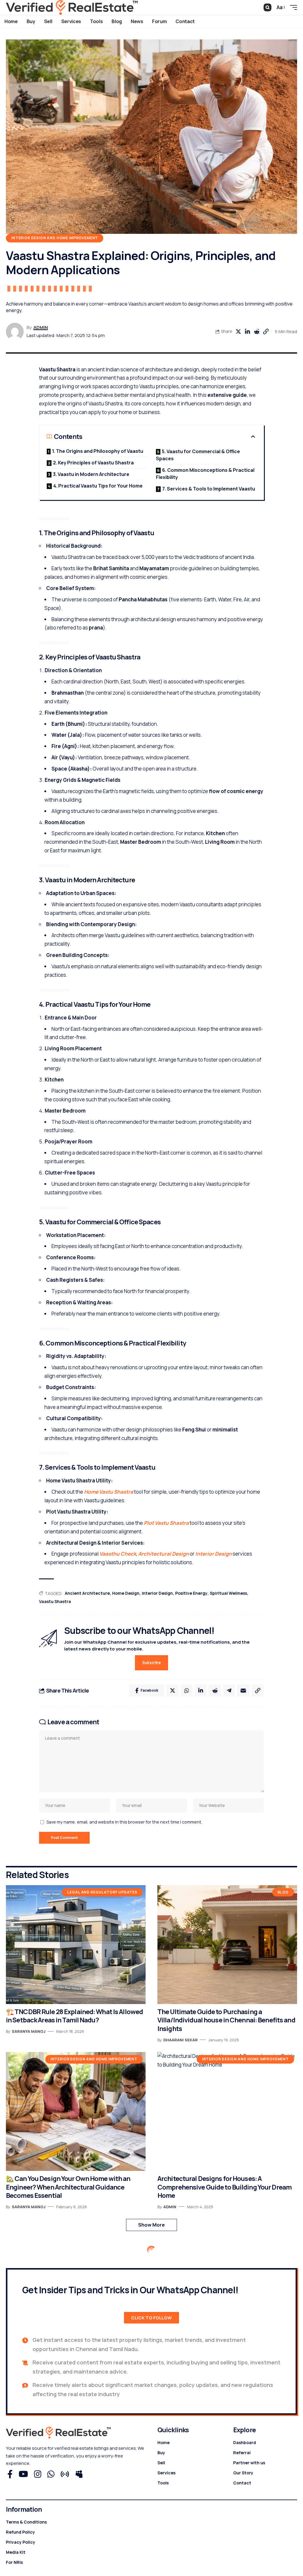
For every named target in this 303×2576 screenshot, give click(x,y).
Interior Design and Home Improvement (55, 238)
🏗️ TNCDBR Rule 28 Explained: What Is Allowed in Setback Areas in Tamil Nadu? (74, 2016)
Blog (283, 1892)
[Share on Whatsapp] (187, 1690)
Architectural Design (163, 1554)
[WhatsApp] (51, 2474)
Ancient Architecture (87, 1593)
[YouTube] (23, 2474)
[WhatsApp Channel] (65, 2474)
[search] (267, 7)
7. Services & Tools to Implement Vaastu (209, 489)
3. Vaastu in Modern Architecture (91, 474)
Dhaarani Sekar (180, 2040)
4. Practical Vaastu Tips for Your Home (98, 486)
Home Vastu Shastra (109, 1492)
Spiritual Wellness (228, 1593)
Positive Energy (191, 1593)
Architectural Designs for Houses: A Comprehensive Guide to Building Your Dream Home (224, 2187)
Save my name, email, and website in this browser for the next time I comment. (124, 1822)
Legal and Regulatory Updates (102, 1892)
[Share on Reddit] (257, 332)
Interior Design (213, 1554)
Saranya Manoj (29, 2031)
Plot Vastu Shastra (166, 1523)
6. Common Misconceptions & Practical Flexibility (205, 474)
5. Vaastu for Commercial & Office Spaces (198, 455)
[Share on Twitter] (238, 332)
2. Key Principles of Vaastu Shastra (93, 463)
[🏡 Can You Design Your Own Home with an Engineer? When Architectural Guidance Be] (76, 2111)
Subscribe (151, 1662)
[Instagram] (38, 2474)
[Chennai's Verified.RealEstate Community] (72, 7)
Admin (41, 327)
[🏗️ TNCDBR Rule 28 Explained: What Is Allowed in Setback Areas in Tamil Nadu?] (76, 1945)
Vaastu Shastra (55, 1601)
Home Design (126, 1593)
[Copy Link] (266, 332)
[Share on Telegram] (229, 1690)
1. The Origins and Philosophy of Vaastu (98, 451)
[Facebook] (10, 2474)
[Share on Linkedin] (247, 332)
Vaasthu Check (118, 1554)
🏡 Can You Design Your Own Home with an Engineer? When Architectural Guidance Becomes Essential (68, 2187)
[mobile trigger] (292, 7)
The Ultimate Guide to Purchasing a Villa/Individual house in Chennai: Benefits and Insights (226, 2020)
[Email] (243, 1690)
